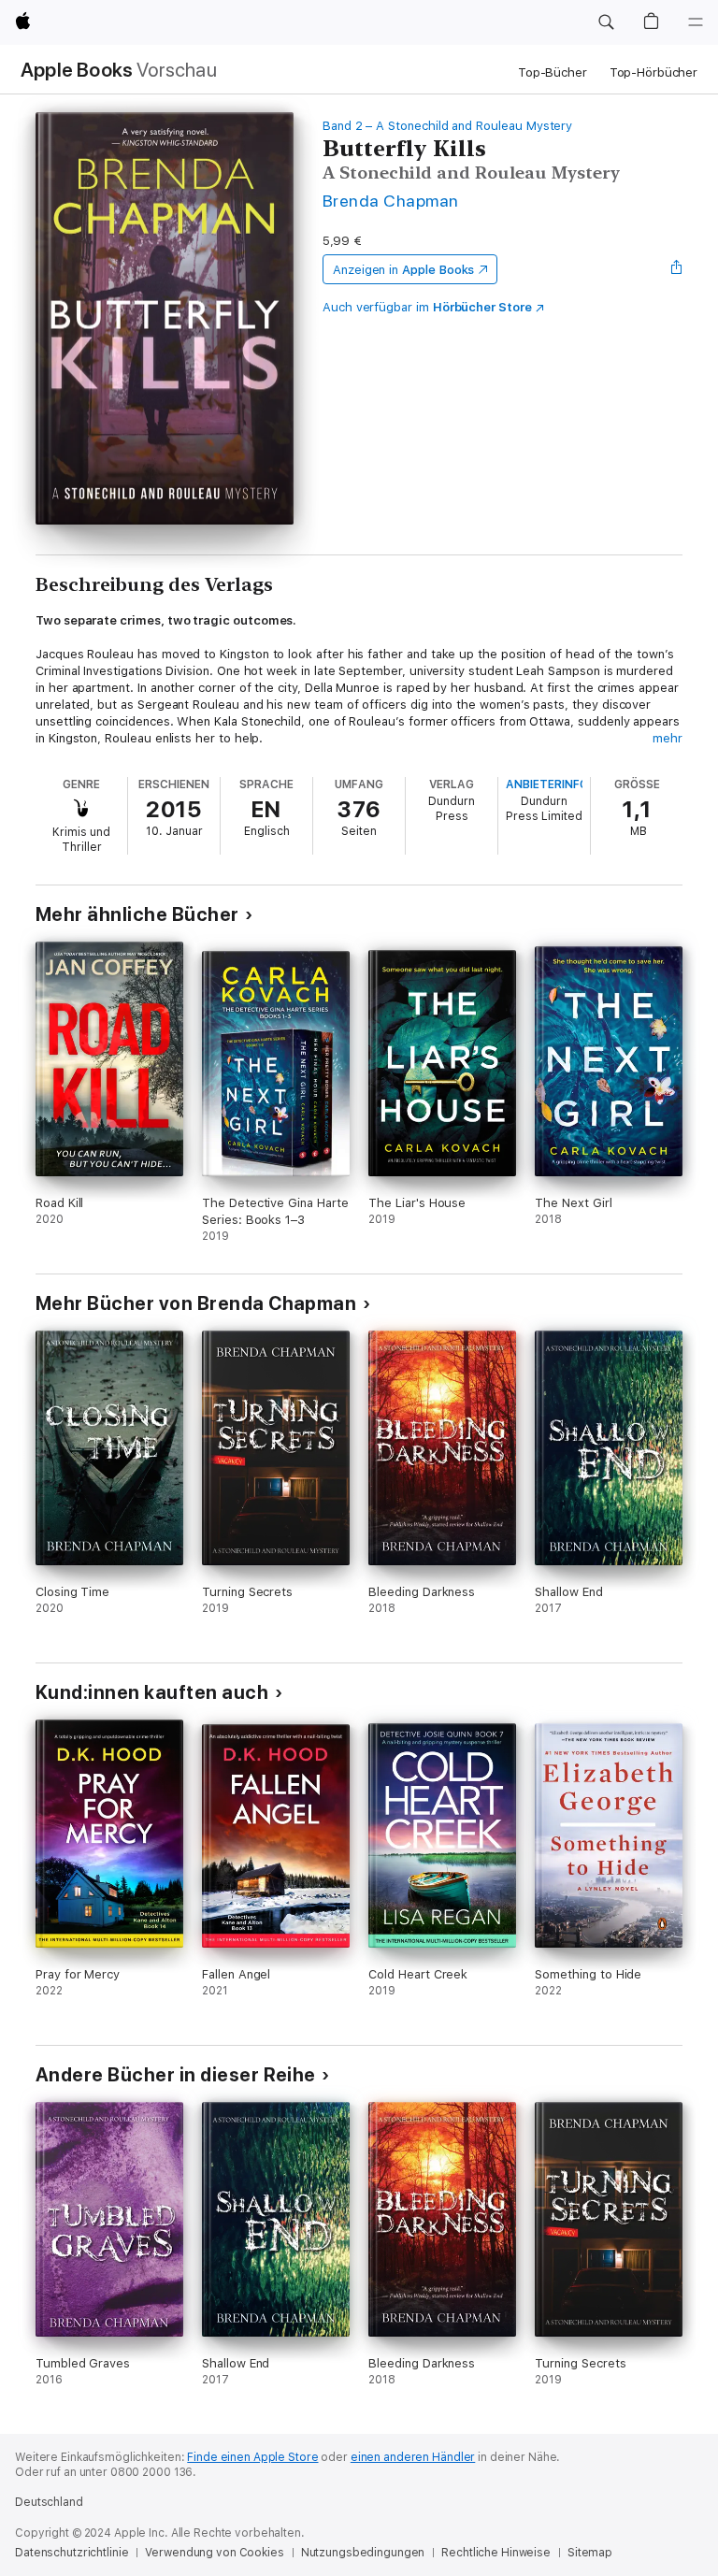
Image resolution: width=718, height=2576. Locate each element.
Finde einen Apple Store (252, 2457)
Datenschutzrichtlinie (72, 2553)
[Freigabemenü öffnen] (677, 269)
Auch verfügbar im (427, 307)
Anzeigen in (404, 270)
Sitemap (590, 2553)
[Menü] (696, 22)
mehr (668, 738)
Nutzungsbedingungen (363, 2553)
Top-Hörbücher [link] (653, 72)
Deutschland (49, 2502)
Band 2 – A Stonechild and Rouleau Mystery (447, 126)
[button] (606, 22)
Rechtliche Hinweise (496, 2553)
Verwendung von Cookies (214, 2553)
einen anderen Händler (413, 2457)
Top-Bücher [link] (553, 72)
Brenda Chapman (391, 201)
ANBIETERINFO (547, 784)
